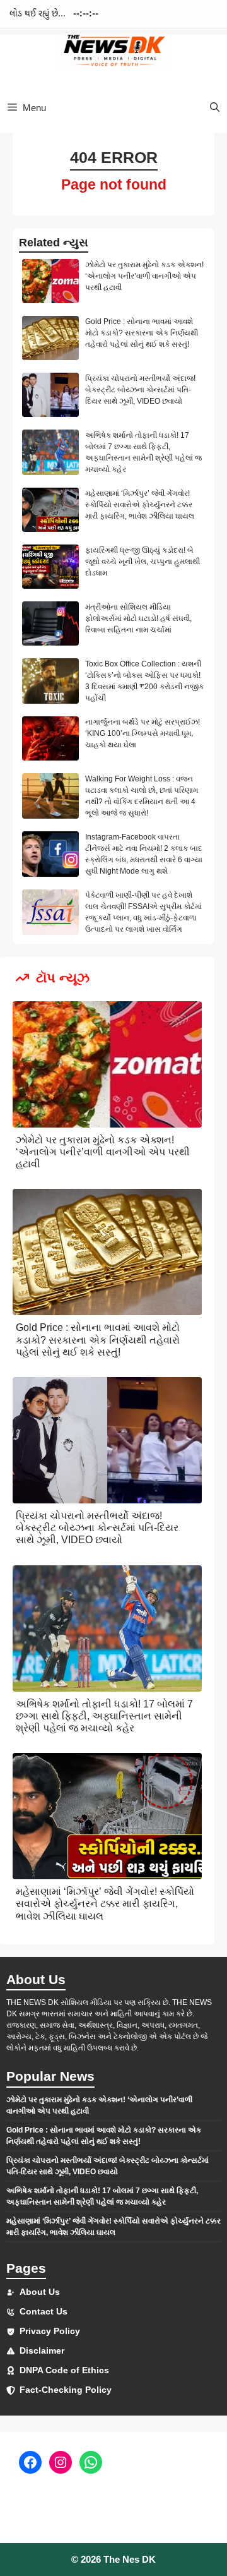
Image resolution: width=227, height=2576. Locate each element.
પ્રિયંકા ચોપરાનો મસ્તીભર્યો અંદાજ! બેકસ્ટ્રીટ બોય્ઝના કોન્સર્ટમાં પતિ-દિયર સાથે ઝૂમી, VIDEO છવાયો (140, 390)
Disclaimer (42, 2350)
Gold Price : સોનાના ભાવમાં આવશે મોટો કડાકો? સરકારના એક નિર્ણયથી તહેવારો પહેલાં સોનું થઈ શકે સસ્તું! (142, 333)
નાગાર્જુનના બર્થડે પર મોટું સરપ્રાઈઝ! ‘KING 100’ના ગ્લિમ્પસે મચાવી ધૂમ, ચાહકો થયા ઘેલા (143, 733)
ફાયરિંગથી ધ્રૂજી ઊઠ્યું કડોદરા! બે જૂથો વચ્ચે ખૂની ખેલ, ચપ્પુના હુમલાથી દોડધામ (143, 562)
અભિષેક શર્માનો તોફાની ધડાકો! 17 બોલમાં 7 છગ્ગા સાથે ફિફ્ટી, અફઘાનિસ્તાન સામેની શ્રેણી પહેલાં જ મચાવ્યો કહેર (104, 1716)
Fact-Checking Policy (66, 2390)
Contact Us (44, 2311)
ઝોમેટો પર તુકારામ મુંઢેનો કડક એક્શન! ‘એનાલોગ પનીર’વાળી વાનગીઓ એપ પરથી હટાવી (144, 276)
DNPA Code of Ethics (64, 2370)
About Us (40, 2292)
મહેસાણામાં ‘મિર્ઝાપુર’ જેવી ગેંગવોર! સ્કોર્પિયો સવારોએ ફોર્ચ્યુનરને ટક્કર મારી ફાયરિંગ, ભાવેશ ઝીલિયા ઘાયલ (140, 505)
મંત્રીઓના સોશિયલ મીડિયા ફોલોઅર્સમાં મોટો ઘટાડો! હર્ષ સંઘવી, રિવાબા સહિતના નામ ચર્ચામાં (138, 618)
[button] (215, 108)
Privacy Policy (50, 2331)
